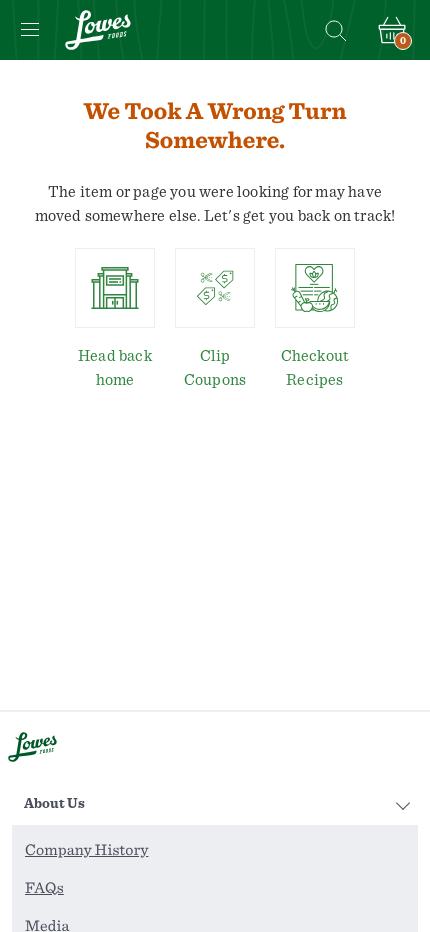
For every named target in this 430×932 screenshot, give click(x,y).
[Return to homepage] (98, 30)
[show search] (335, 30)
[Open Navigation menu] (30, 30)
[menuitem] (215, 851)
